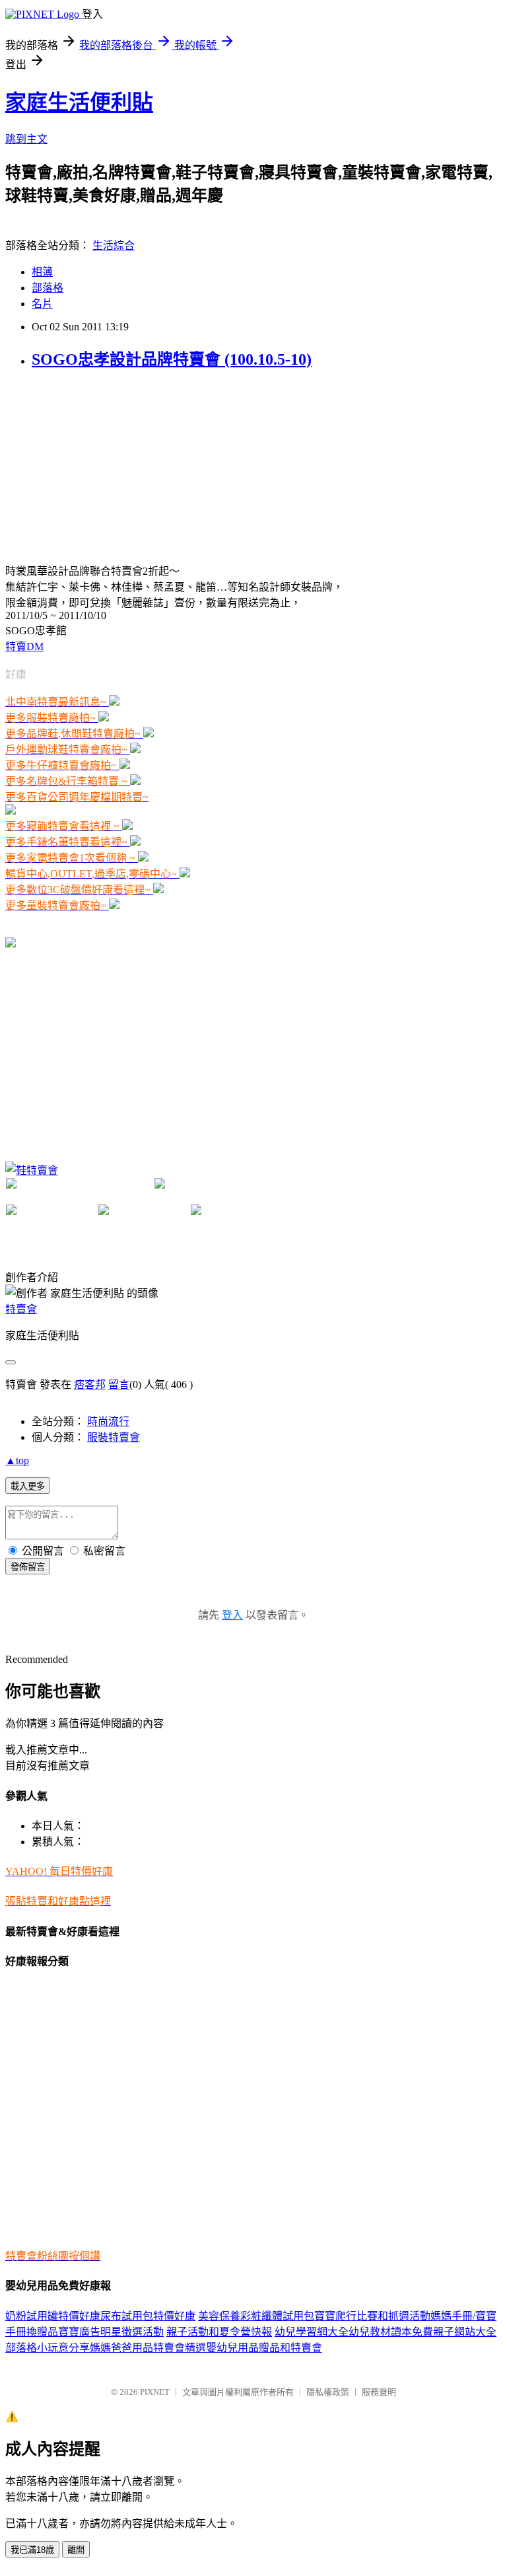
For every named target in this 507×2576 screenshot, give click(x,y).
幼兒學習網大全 (312, 2332)
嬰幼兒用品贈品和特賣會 (264, 2348)
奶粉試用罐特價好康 (53, 2316)
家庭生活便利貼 (79, 102)
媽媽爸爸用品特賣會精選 (148, 2348)
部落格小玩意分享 (48, 2348)
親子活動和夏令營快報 (219, 2332)
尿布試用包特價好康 (148, 2316)
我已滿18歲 (32, 2550)
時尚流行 (108, 1421)
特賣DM (24, 646)
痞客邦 (90, 1384)
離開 (76, 2550)
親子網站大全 (465, 2332)
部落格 (48, 288)
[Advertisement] (104, 465)
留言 (119, 1384)
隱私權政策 (328, 2392)
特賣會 (21, 1309)
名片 (42, 304)
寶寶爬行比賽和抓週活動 (372, 2316)
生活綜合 (114, 245)
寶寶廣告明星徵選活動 (111, 2332)
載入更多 (28, 1486)
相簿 (42, 272)
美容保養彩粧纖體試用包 (256, 2316)
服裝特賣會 (114, 1437)
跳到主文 (26, 139)
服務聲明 (379, 2392)
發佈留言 (28, 1567)
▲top (17, 1460)
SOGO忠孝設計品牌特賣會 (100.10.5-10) (172, 359)
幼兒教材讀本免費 (391, 2332)
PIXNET (155, 2392)
